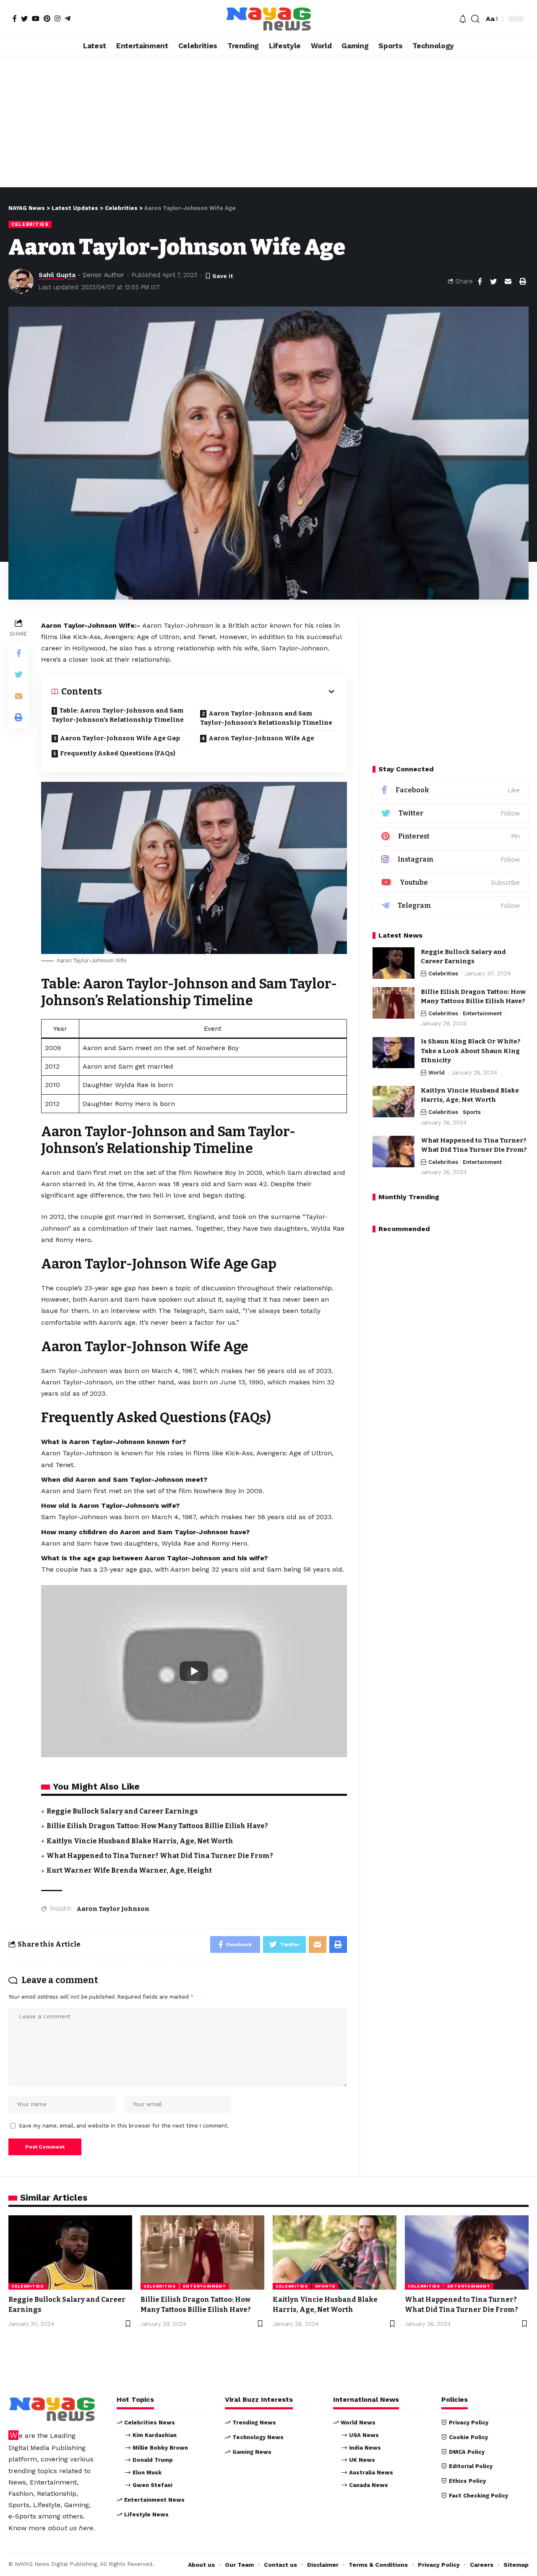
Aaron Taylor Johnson (113, 1909)
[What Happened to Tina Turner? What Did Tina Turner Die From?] (394, 1152)
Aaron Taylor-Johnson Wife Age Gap (120, 738)
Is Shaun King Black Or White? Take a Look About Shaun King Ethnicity (471, 1051)
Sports (472, 1112)
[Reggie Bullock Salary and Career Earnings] (394, 963)
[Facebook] (15, 18)
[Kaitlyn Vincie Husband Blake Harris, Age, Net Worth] (394, 1102)
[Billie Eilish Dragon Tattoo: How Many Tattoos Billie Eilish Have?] (394, 1003)
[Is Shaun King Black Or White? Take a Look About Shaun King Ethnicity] (394, 1053)
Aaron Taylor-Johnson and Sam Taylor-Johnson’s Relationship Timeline (266, 718)
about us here (70, 2528)
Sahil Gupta (57, 275)
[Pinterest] (47, 18)
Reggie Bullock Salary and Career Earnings (122, 1811)
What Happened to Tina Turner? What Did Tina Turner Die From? (160, 1856)
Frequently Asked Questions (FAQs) (118, 753)
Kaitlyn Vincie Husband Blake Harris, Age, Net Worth (140, 1841)
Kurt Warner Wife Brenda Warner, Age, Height (129, 1870)
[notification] (463, 19)
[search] (475, 19)
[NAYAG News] (268, 19)
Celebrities (30, 224)
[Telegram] (68, 18)
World (437, 1073)
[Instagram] (57, 18)
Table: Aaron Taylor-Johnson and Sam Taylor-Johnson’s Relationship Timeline (118, 715)
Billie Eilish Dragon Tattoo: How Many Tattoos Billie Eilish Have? (157, 1826)
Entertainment (482, 1013)
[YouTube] (36, 18)
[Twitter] (24, 18)
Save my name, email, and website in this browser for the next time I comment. (124, 2126)
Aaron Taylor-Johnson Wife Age (261, 738)
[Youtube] (451, 883)
